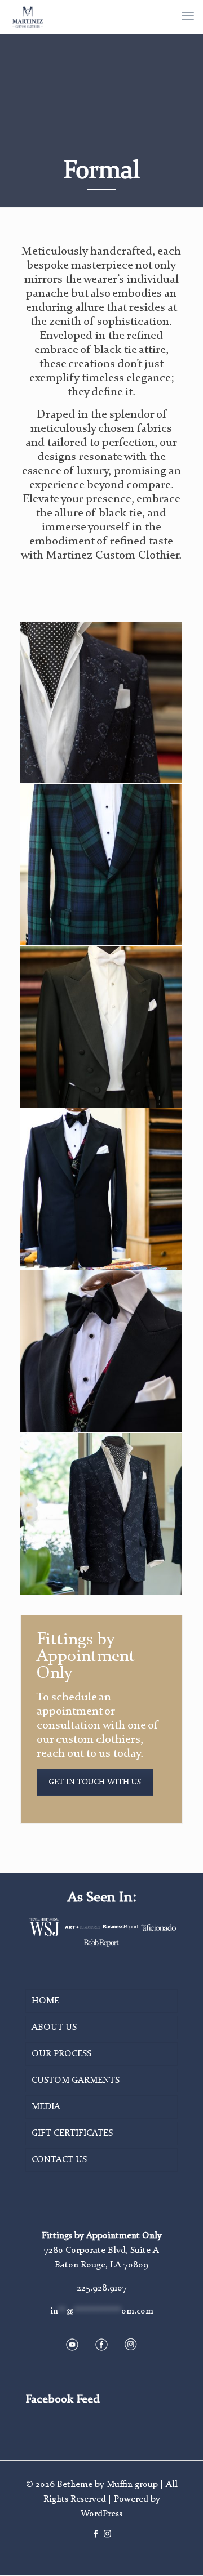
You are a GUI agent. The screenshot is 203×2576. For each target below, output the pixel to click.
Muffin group (132, 2485)
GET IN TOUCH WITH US (95, 1782)
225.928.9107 (102, 2288)
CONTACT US (59, 2160)
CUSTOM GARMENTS (76, 2081)
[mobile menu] (188, 17)
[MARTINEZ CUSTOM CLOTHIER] (28, 17)
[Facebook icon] (96, 2535)
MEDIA (46, 2107)
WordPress (101, 2514)
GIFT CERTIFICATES (72, 2133)
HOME (45, 2001)
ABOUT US (54, 2028)
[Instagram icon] (107, 2535)
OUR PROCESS (61, 2054)
